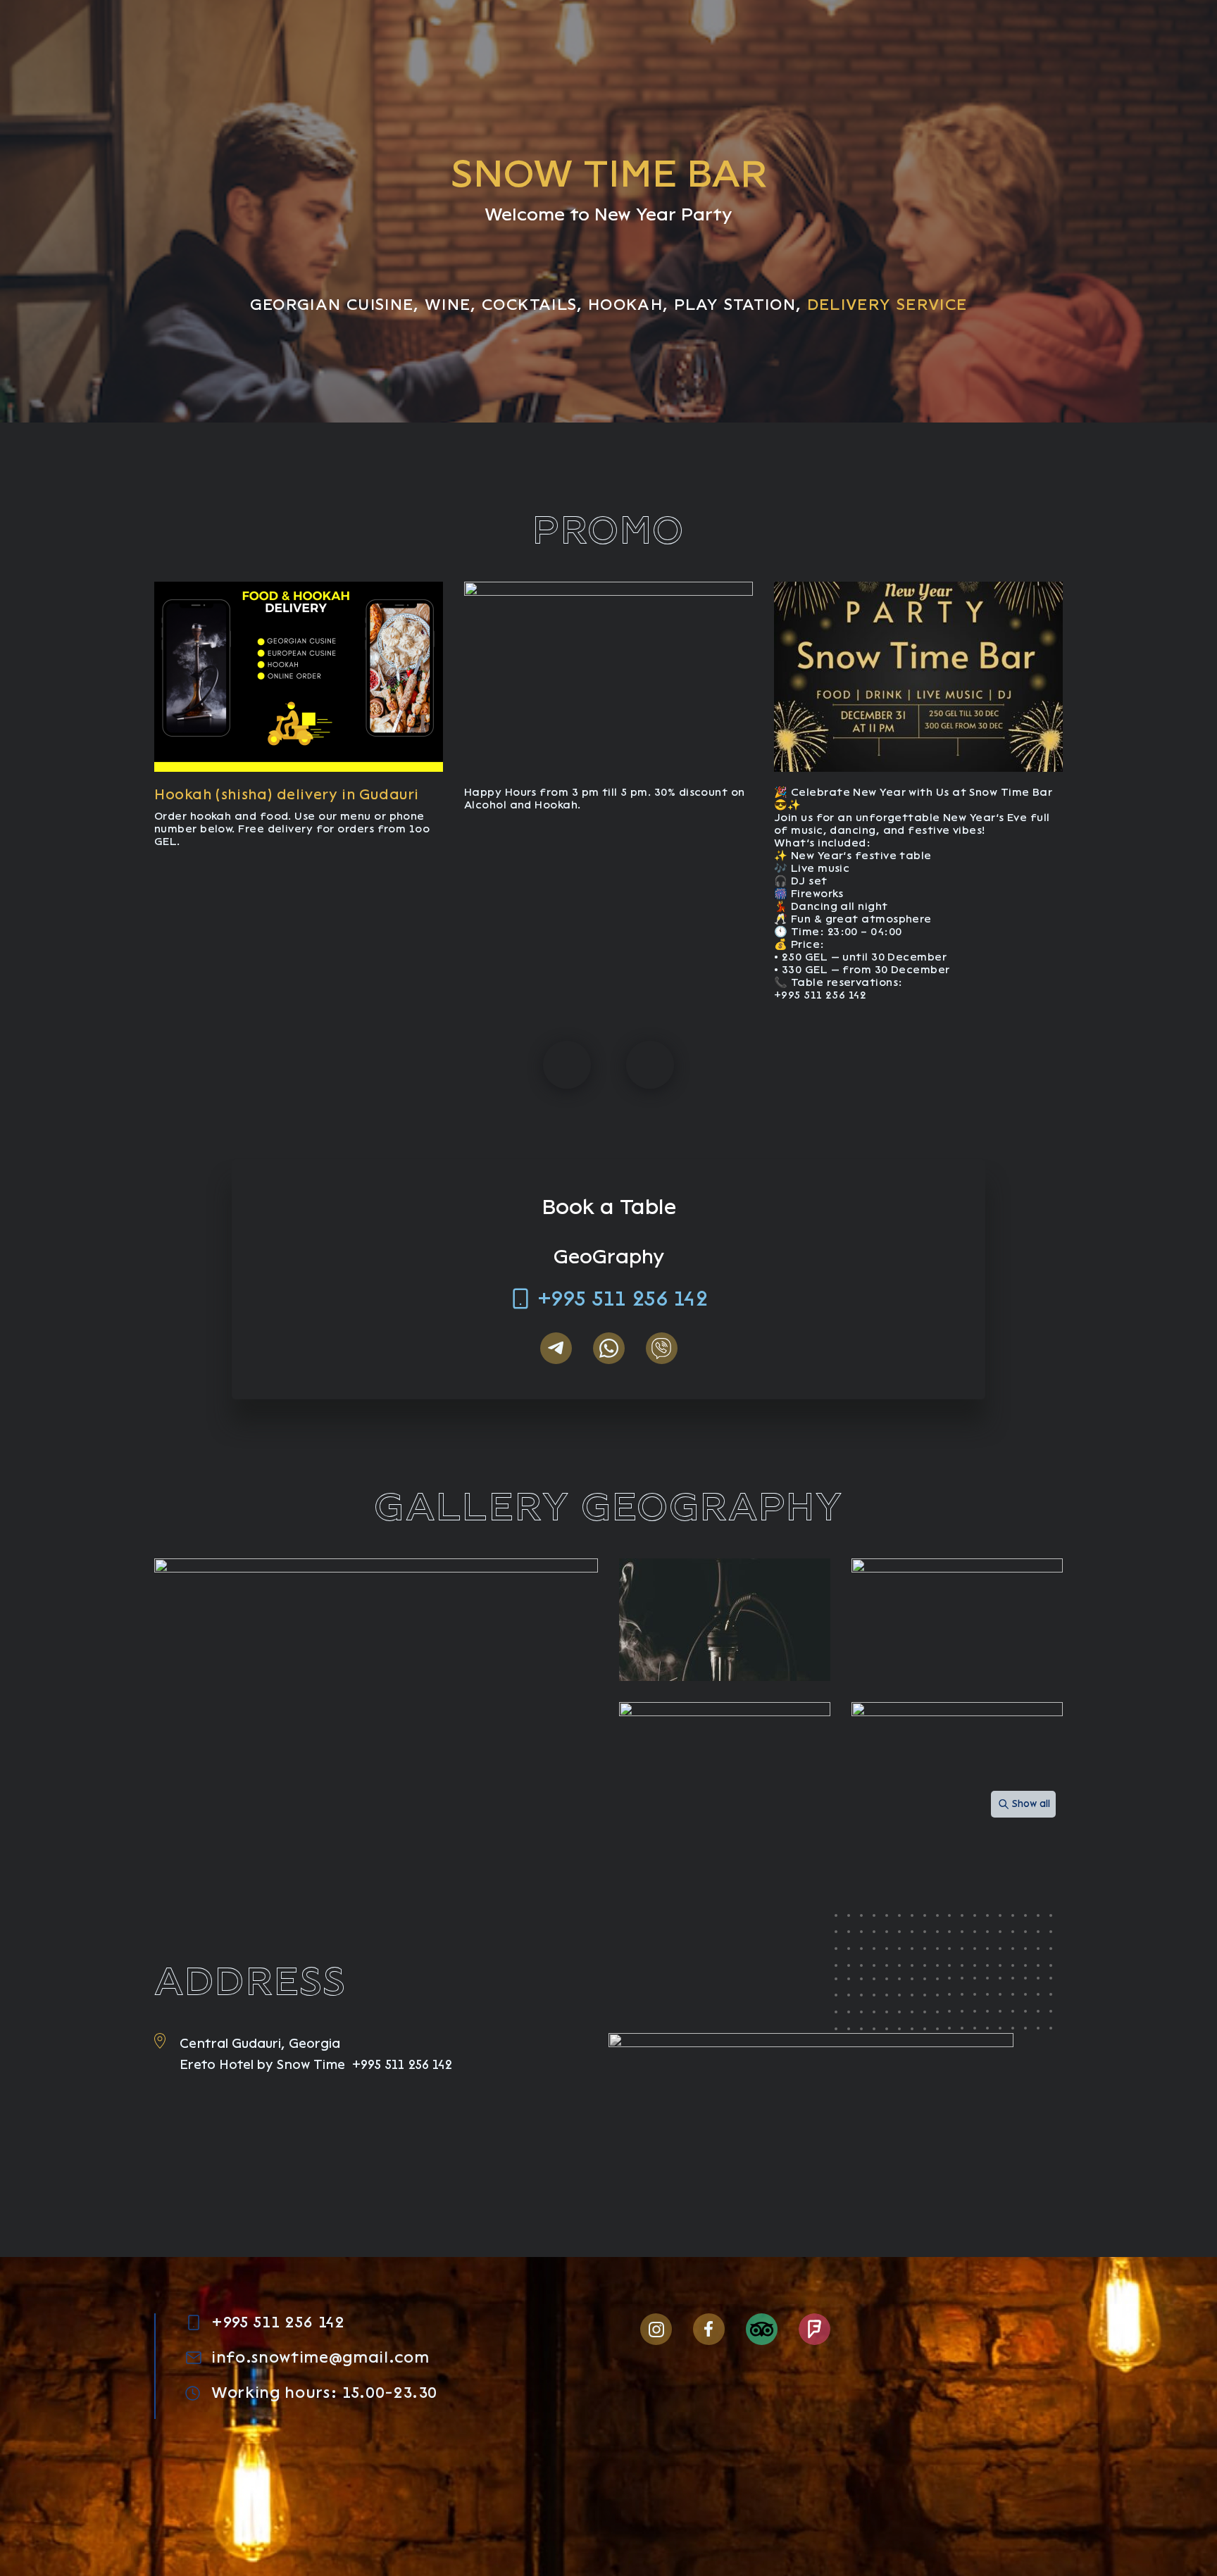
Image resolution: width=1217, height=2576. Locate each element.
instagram (656, 2329)
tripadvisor (762, 2329)
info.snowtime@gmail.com (320, 2358)
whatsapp (609, 1348)
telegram (556, 1348)
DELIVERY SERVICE (887, 305)
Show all (1031, 1804)
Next (650, 1065)
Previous (567, 1065)
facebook (709, 2329)
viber (662, 1348)
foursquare (815, 2329)
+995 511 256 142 (623, 1299)
